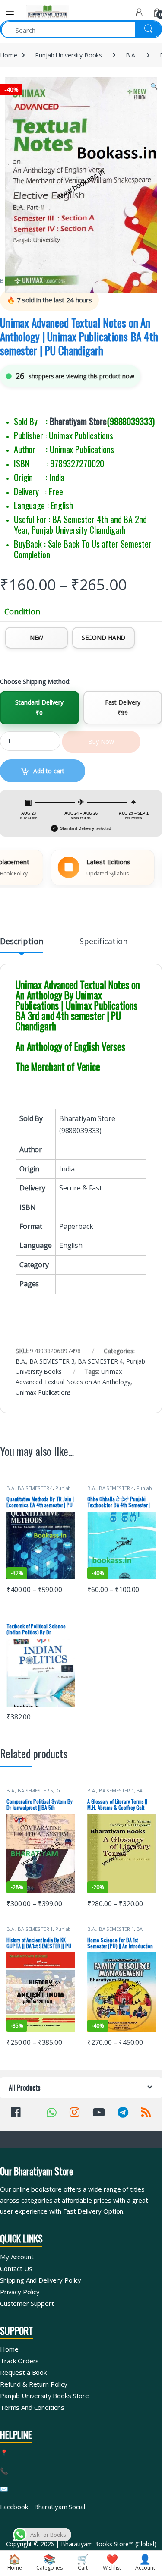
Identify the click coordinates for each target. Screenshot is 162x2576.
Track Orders (19, 2361)
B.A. (131, 55)
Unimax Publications (43, 1392)
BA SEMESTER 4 (100, 1361)
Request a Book (23, 2372)
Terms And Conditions (32, 2407)
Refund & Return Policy (34, 2384)
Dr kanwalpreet (34, 1793)
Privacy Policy (20, 2292)
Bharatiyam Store (78, 421)
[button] (154, 86)
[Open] (10, 12)
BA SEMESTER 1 (116, 1790)
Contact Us (16, 2268)
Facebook (14, 2507)
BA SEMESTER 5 (35, 1790)
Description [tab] (21, 942)
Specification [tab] (103, 942)
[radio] (37, 638)
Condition (22, 612)
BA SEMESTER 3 (52, 1361)
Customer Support (27, 2303)
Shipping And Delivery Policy (41, 2280)
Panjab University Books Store (44, 2396)
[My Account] (139, 12)
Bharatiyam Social (60, 2507)
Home (8, 55)
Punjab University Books (68, 55)
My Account (17, 2257)
